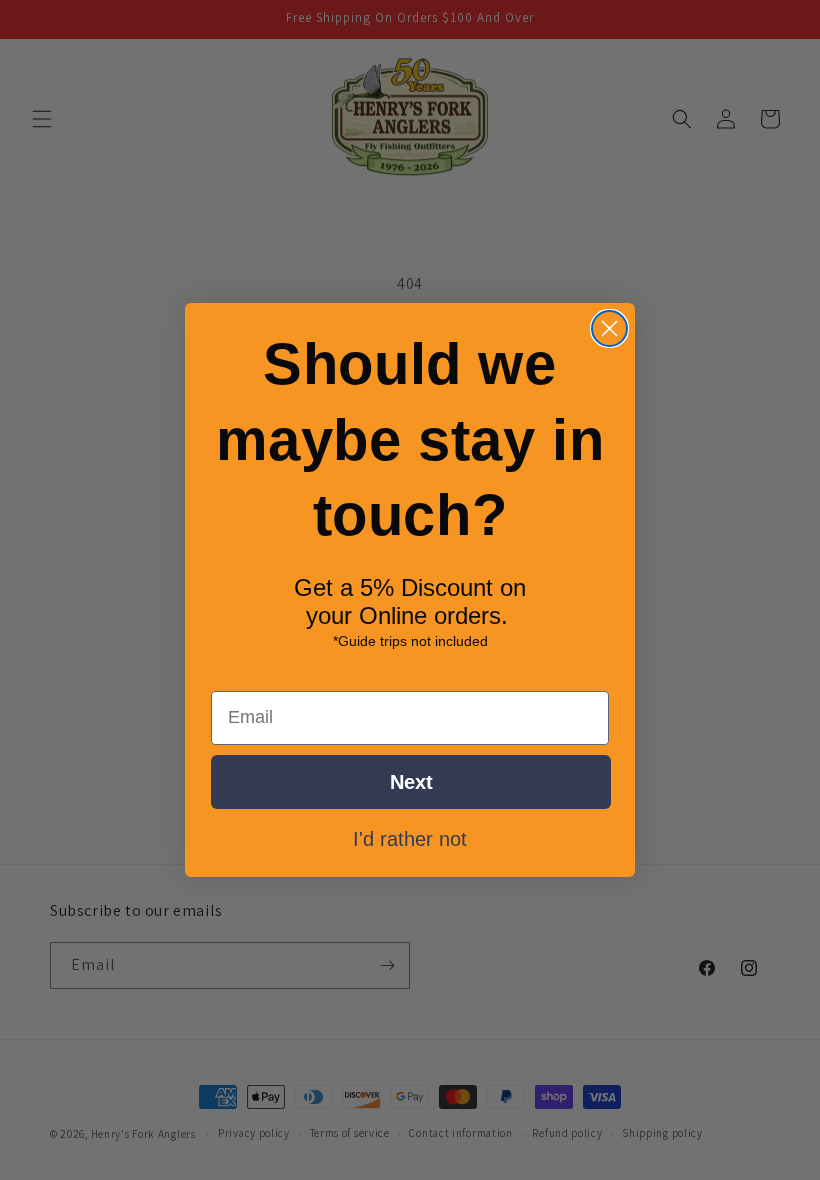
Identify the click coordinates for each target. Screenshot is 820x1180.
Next (411, 782)
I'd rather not (410, 838)
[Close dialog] (609, 328)
